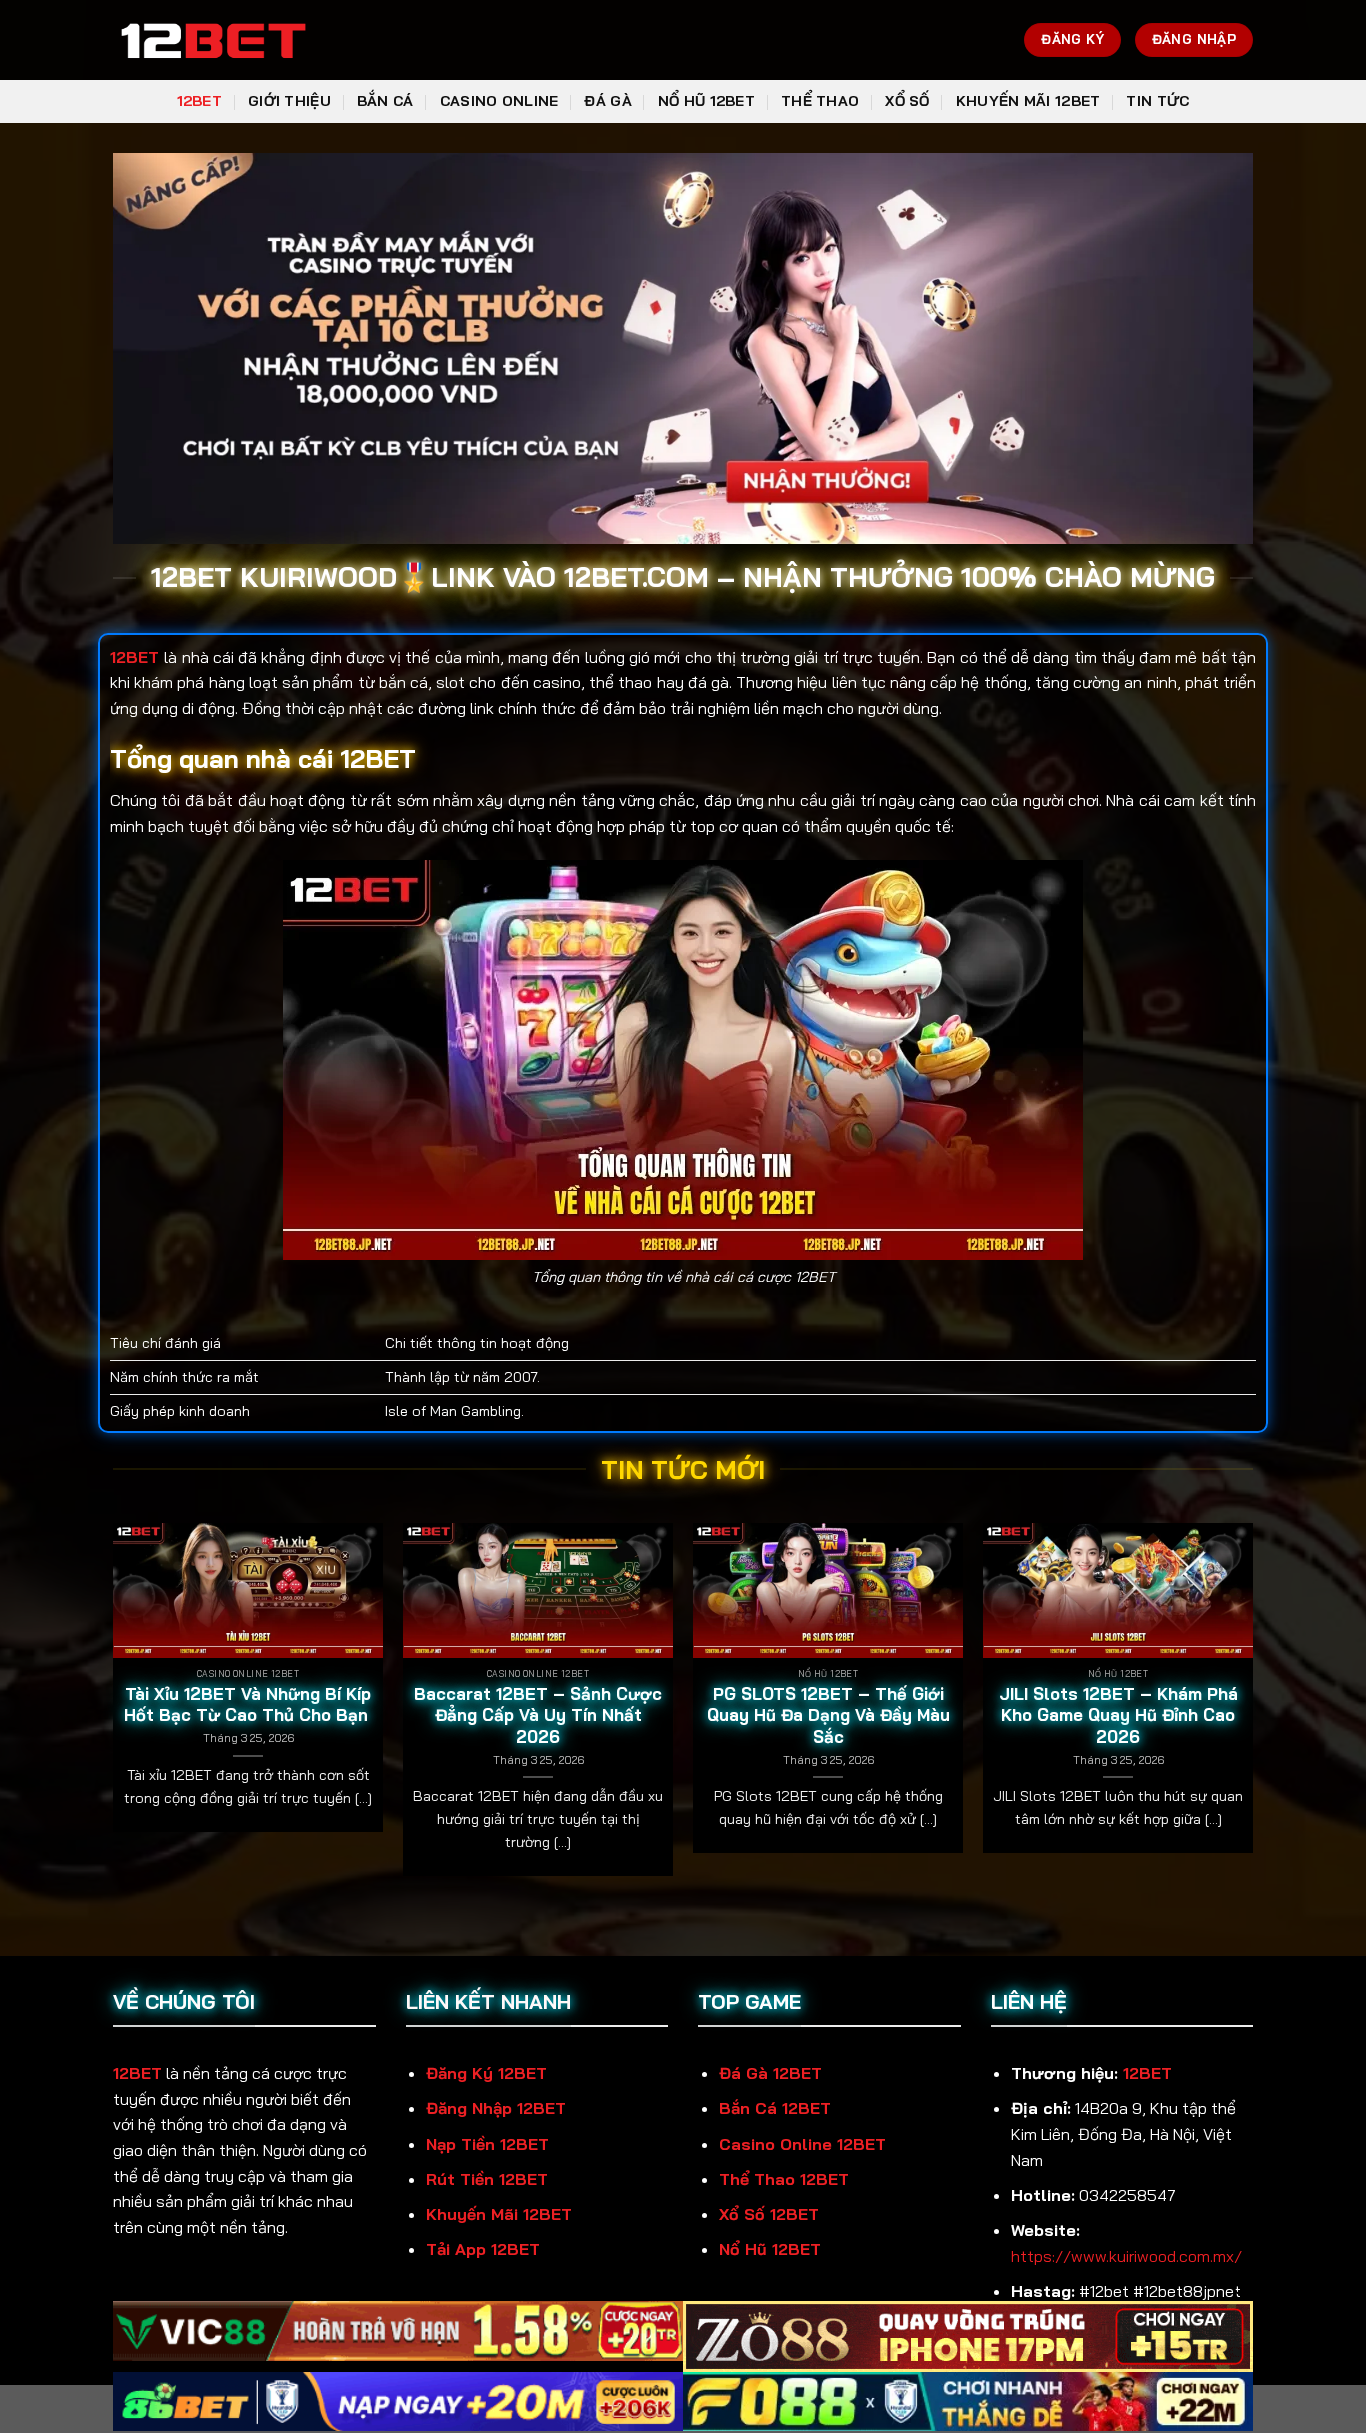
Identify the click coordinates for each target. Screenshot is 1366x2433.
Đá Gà (607, 101)
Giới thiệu (289, 101)
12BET (199, 101)
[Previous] (114, 1707)
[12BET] (213, 40)
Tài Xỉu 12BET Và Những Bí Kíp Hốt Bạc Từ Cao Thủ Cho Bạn (248, 1704)
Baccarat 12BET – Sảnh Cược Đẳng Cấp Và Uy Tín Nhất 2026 (538, 1715)
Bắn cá (385, 101)
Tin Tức (1157, 101)
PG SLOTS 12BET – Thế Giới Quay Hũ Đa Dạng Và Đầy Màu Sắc (828, 1715)
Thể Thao (820, 101)
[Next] (1252, 1707)
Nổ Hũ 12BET (706, 101)
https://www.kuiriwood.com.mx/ (1126, 2256)
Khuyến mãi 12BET (1028, 101)
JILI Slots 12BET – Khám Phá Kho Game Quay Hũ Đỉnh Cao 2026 (1118, 1715)
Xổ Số (907, 101)
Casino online (499, 101)
